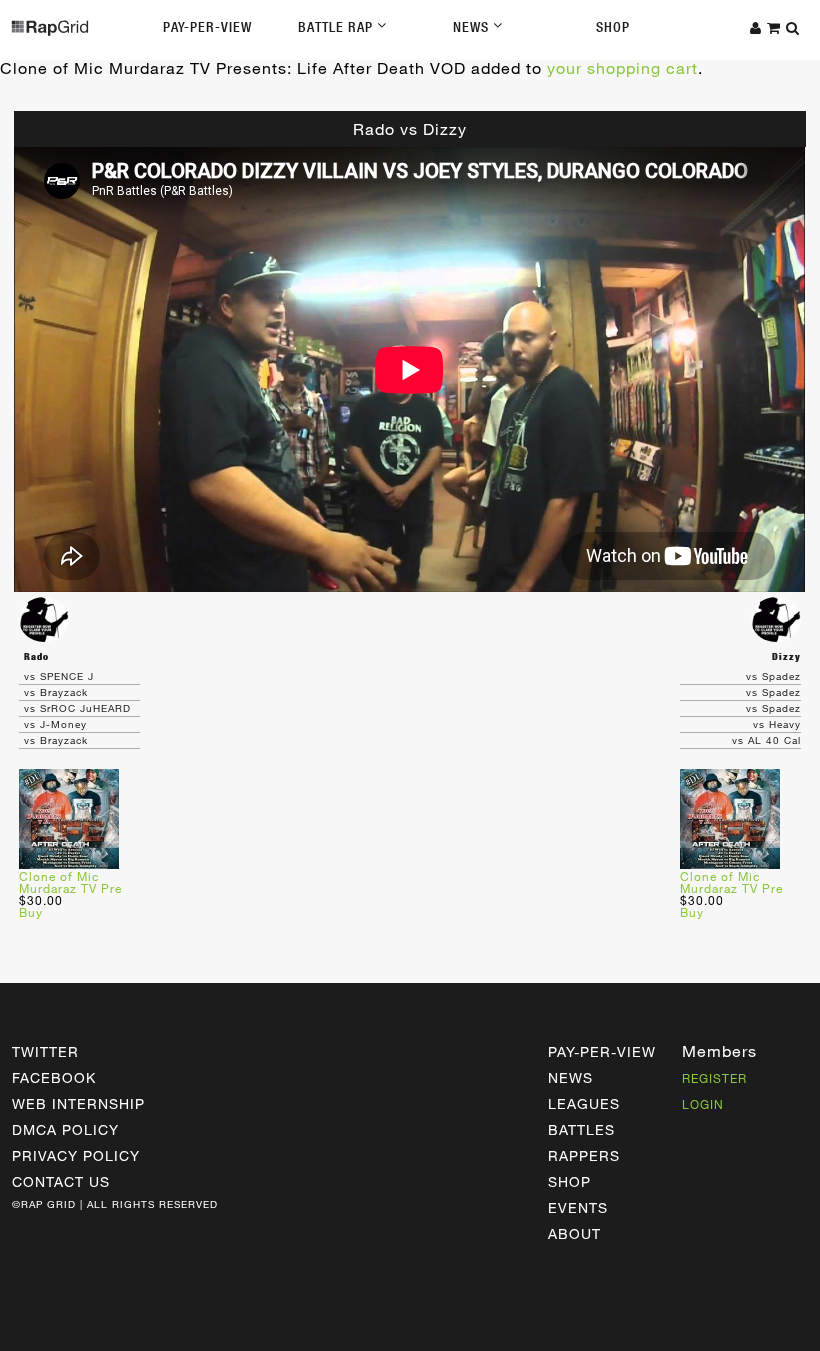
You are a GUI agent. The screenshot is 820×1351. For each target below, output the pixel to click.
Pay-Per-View (207, 27)
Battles (581, 1129)
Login (703, 1104)
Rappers (584, 1155)
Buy (31, 912)
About (574, 1233)
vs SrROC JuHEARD (77, 708)
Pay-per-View (602, 1051)
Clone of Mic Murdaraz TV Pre (70, 882)
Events (578, 1207)
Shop (613, 27)
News (473, 27)
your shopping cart (622, 67)
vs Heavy (777, 724)
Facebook (54, 1077)
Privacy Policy (76, 1155)
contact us (61, 1181)
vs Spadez (773, 676)
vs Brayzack (56, 692)
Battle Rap (337, 27)
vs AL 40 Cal (766, 740)
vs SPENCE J (59, 676)
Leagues (584, 1103)
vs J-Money (55, 724)
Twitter (45, 1051)
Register (714, 1078)
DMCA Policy (65, 1129)
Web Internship (78, 1103)
